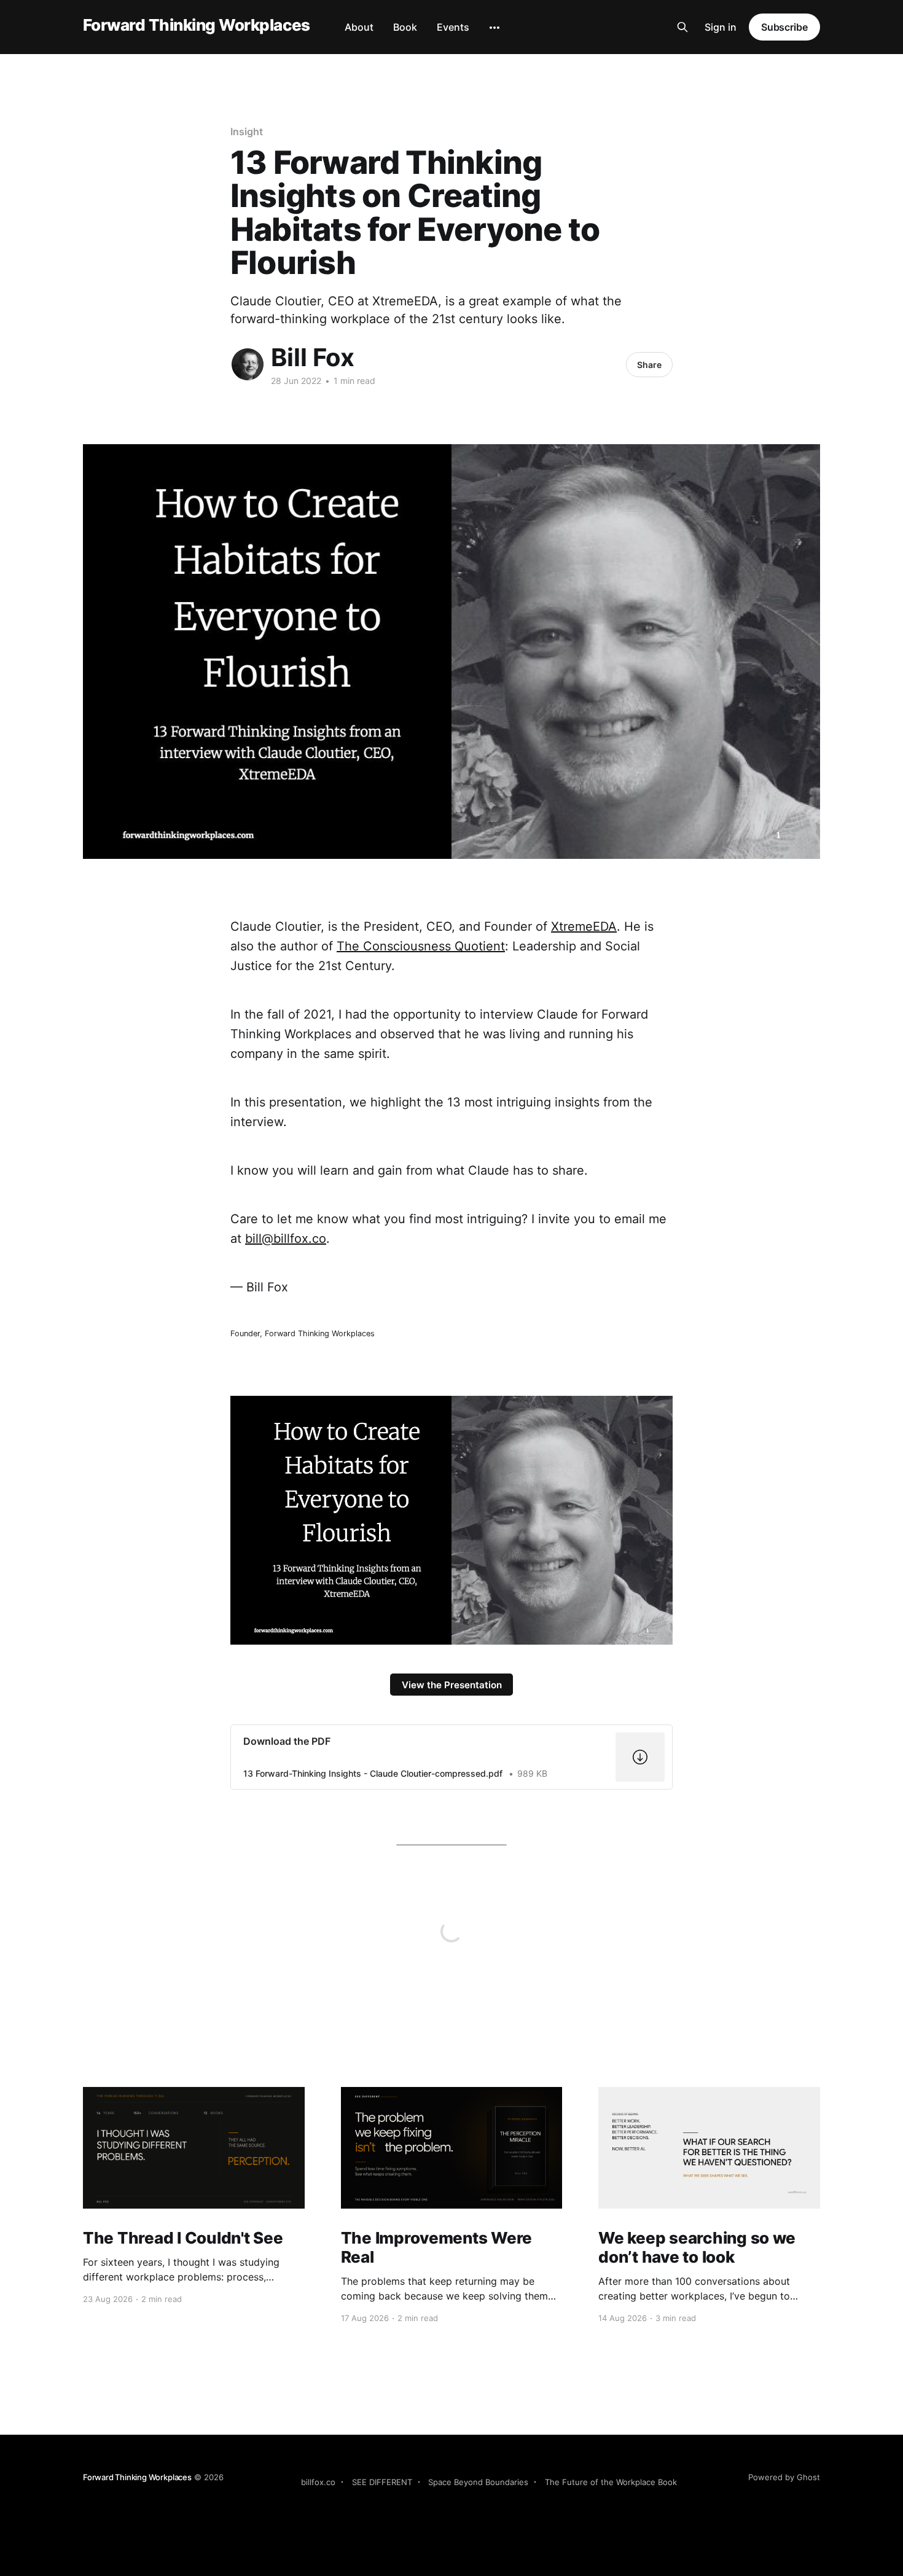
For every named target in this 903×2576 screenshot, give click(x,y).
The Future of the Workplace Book (611, 2482)
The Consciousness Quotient (421, 946)
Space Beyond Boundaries (478, 2482)
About (359, 27)
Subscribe (784, 27)
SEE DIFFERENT (382, 2482)
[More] (495, 28)
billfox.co (318, 2482)
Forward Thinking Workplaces (197, 25)
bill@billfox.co (286, 1239)
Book (405, 27)
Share (649, 365)
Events (453, 27)
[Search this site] (682, 27)
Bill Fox (313, 357)
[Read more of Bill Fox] (248, 364)
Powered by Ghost (784, 2477)
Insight (246, 131)
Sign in (721, 27)
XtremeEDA (584, 926)
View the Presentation (452, 1685)
